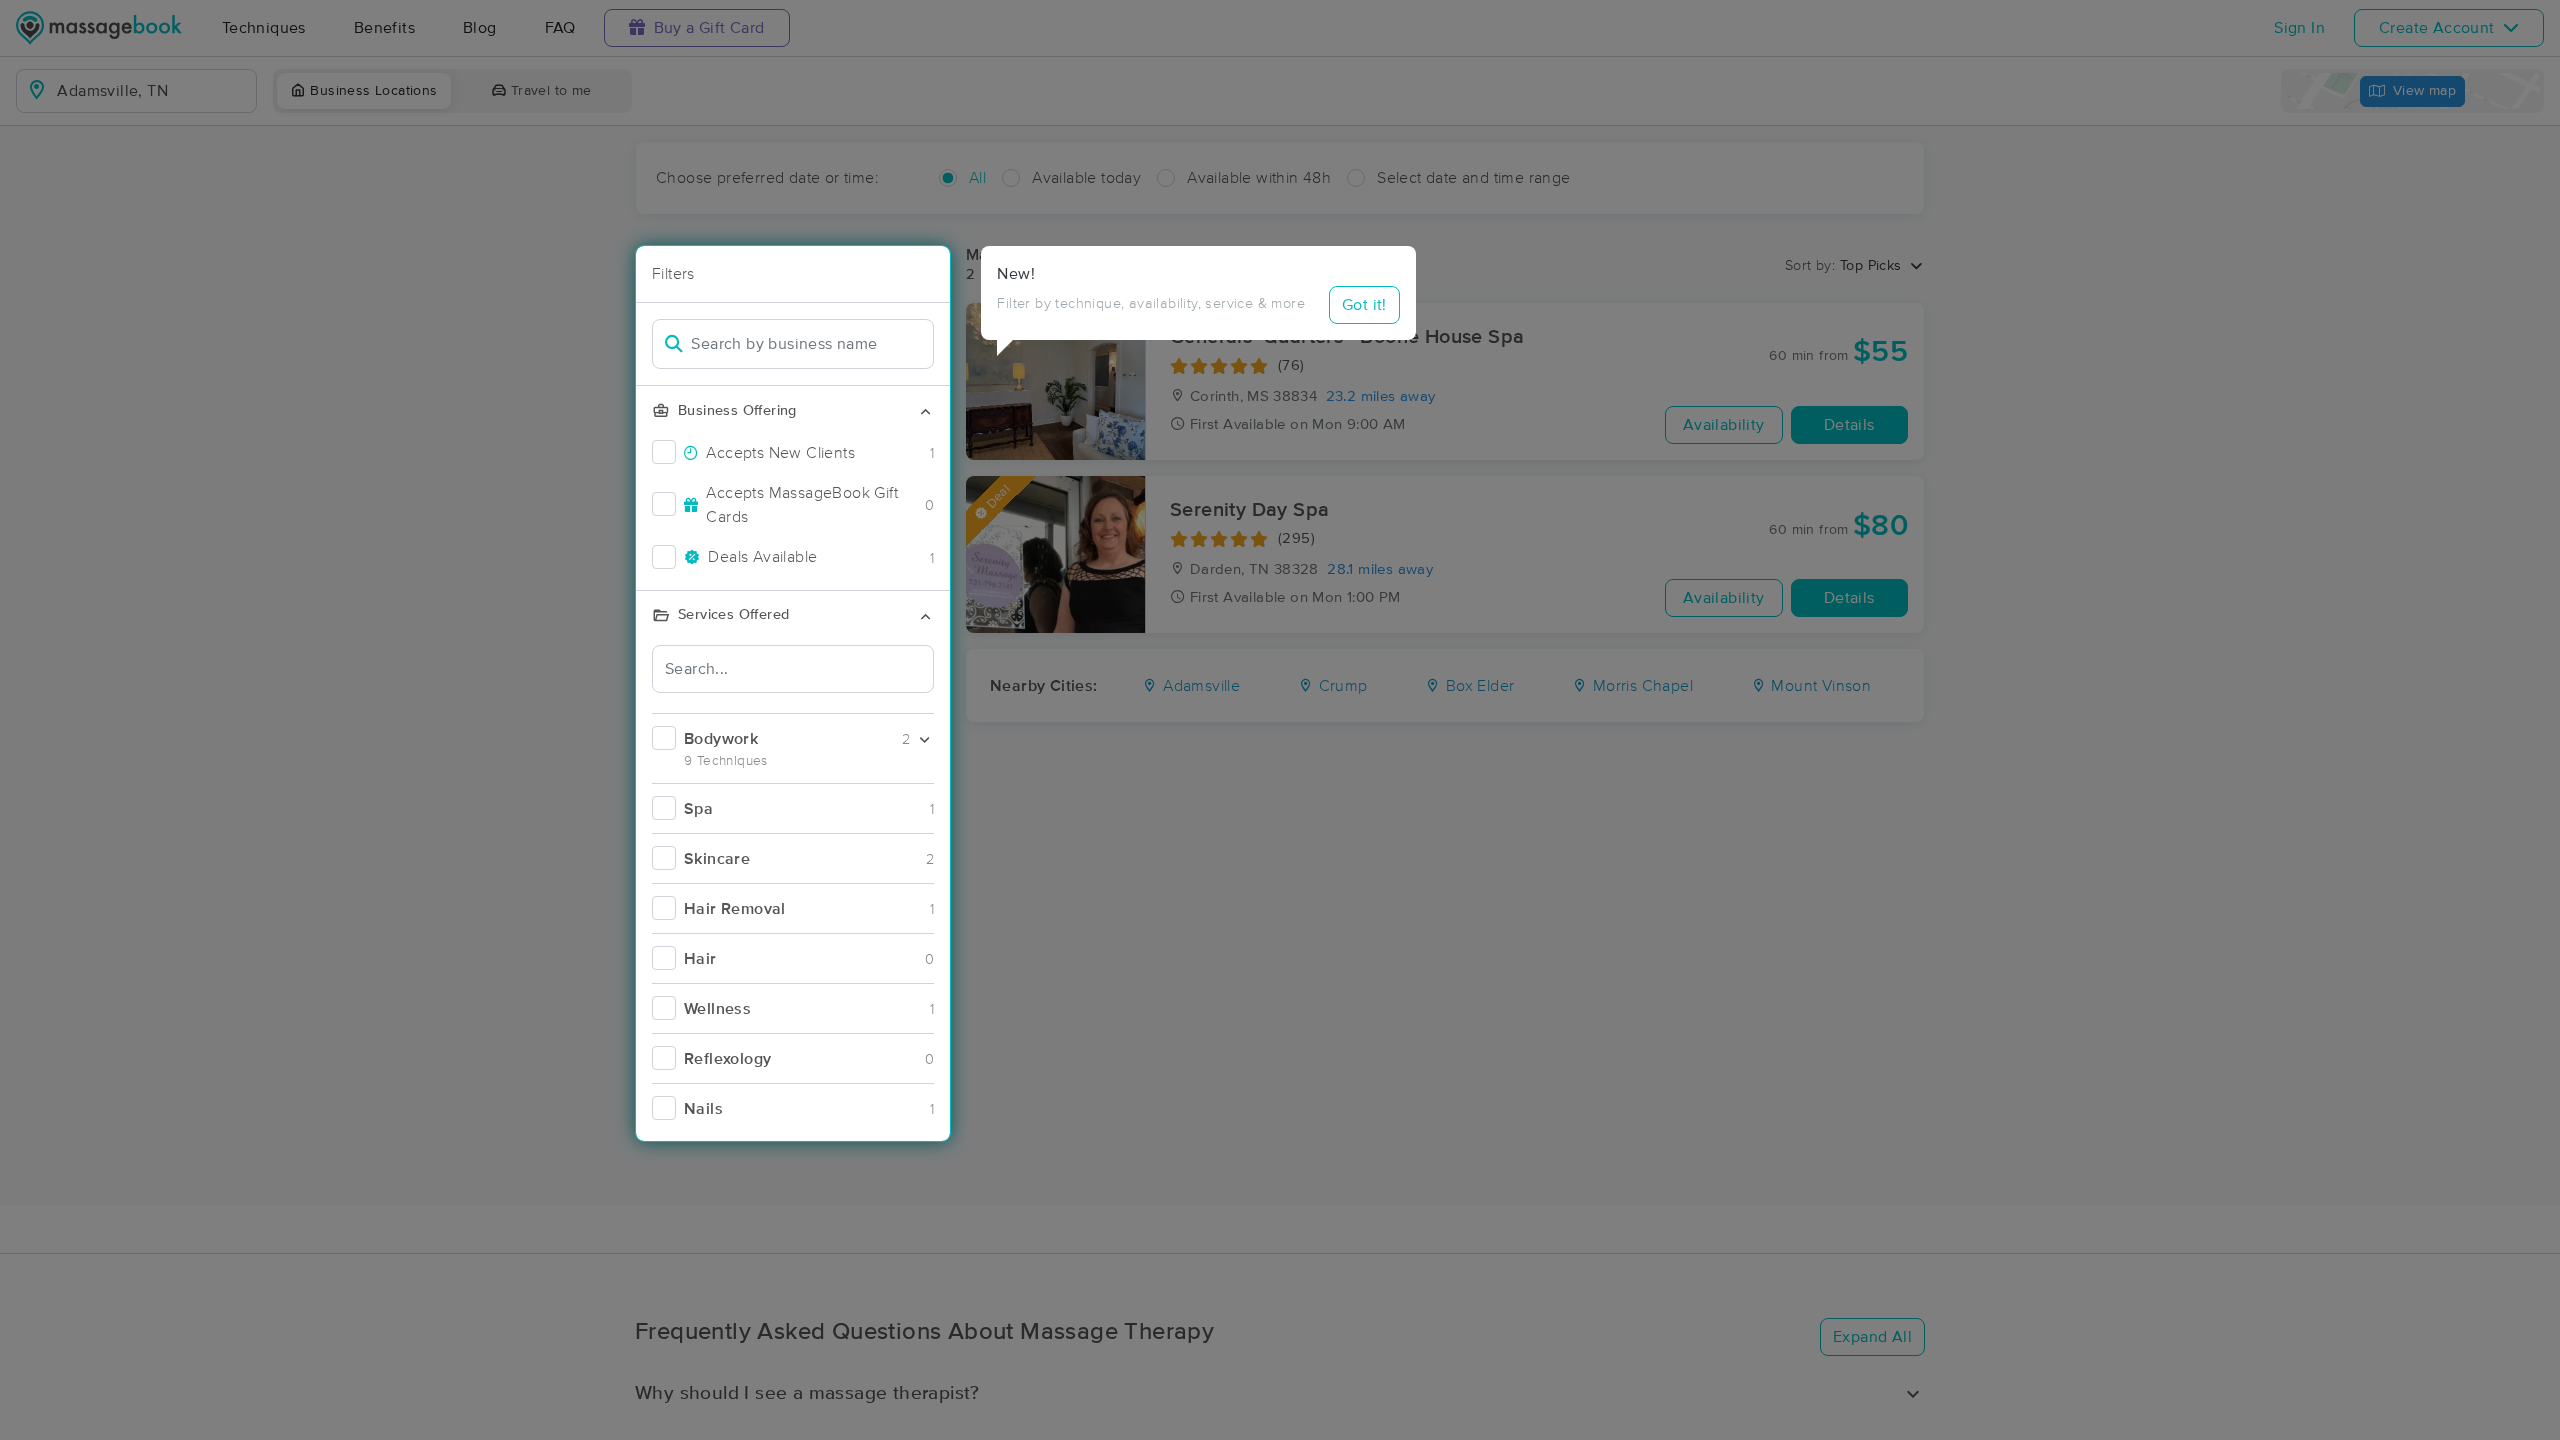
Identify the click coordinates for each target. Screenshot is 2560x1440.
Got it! (1364, 305)
